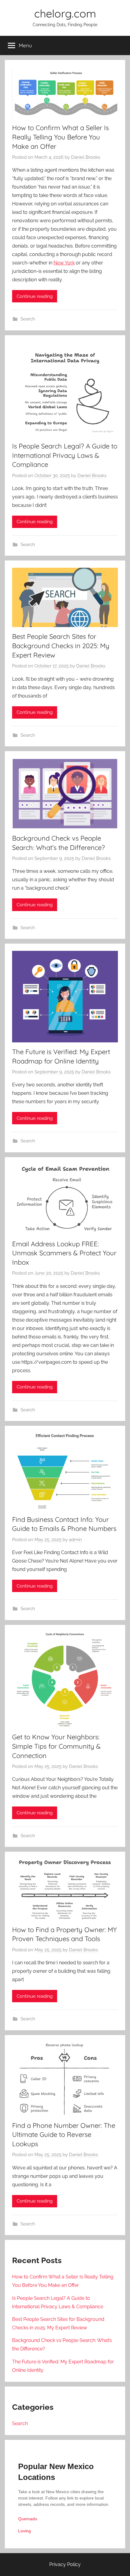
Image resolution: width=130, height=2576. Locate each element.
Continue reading (35, 296)
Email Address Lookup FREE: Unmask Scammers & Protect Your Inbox (64, 1253)
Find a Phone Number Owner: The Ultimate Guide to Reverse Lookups (64, 2135)
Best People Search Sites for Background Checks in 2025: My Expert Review (61, 646)
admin (75, 1540)
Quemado (28, 2519)
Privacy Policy (65, 2564)
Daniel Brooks (86, 157)
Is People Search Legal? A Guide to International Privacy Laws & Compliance (65, 455)
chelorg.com (65, 13)
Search (28, 319)
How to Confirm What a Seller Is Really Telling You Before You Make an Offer (60, 137)
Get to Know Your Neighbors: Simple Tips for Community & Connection (56, 1746)
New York (64, 263)
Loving (24, 2531)
